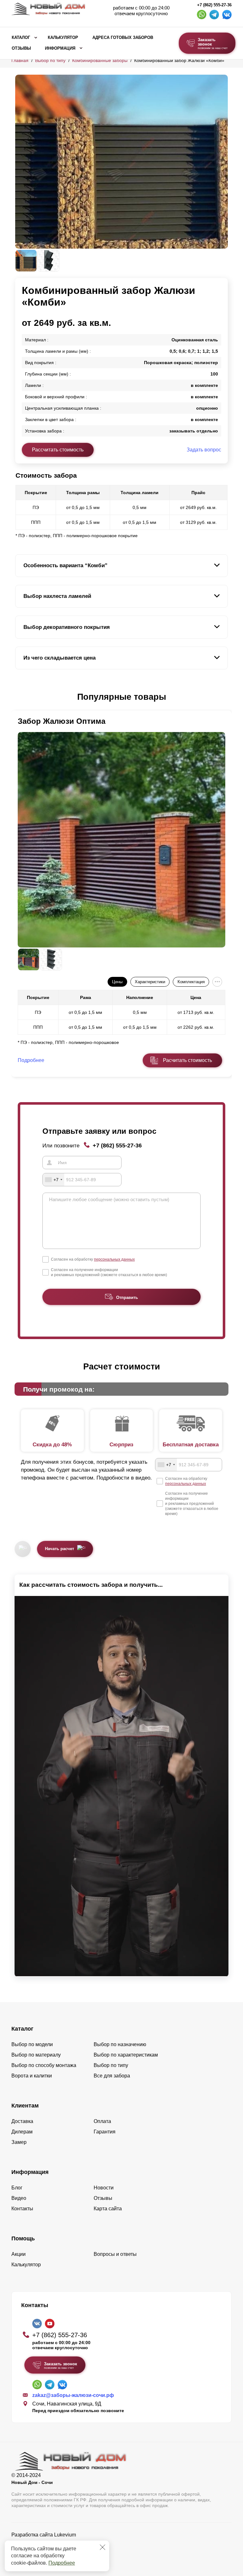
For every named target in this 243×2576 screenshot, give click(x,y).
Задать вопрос (204, 450)
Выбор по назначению (120, 2044)
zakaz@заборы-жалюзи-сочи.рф (73, 2395)
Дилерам (22, 2132)
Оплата (102, 2121)
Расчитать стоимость (187, 1060)
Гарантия (105, 2132)
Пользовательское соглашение (48, 2551)
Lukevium (65, 2535)
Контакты (22, 2209)
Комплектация (191, 982)
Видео (19, 2198)
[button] (19, 697)
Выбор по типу (50, 60)
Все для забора (112, 2076)
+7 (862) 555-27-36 (214, 5)
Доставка (22, 2121)
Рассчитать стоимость (58, 450)
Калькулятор (63, 38)
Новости (104, 2188)
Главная (20, 60)
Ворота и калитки (32, 2076)
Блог (17, 2188)
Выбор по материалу (36, 2055)
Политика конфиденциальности (49, 2544)
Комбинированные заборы (100, 60)
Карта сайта (108, 2209)
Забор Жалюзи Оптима (62, 721)
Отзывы (21, 48)
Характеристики (150, 982)
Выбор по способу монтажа (44, 2065)
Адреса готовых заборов (123, 38)
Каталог (21, 38)
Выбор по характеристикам (126, 2055)
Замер (19, 2142)
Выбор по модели (32, 2044)
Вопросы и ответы (115, 2254)
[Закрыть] (103, 2547)
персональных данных (114, 1259)
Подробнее (62, 2563)
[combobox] (53, 1180)
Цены (117, 982)
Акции (19, 2254)
